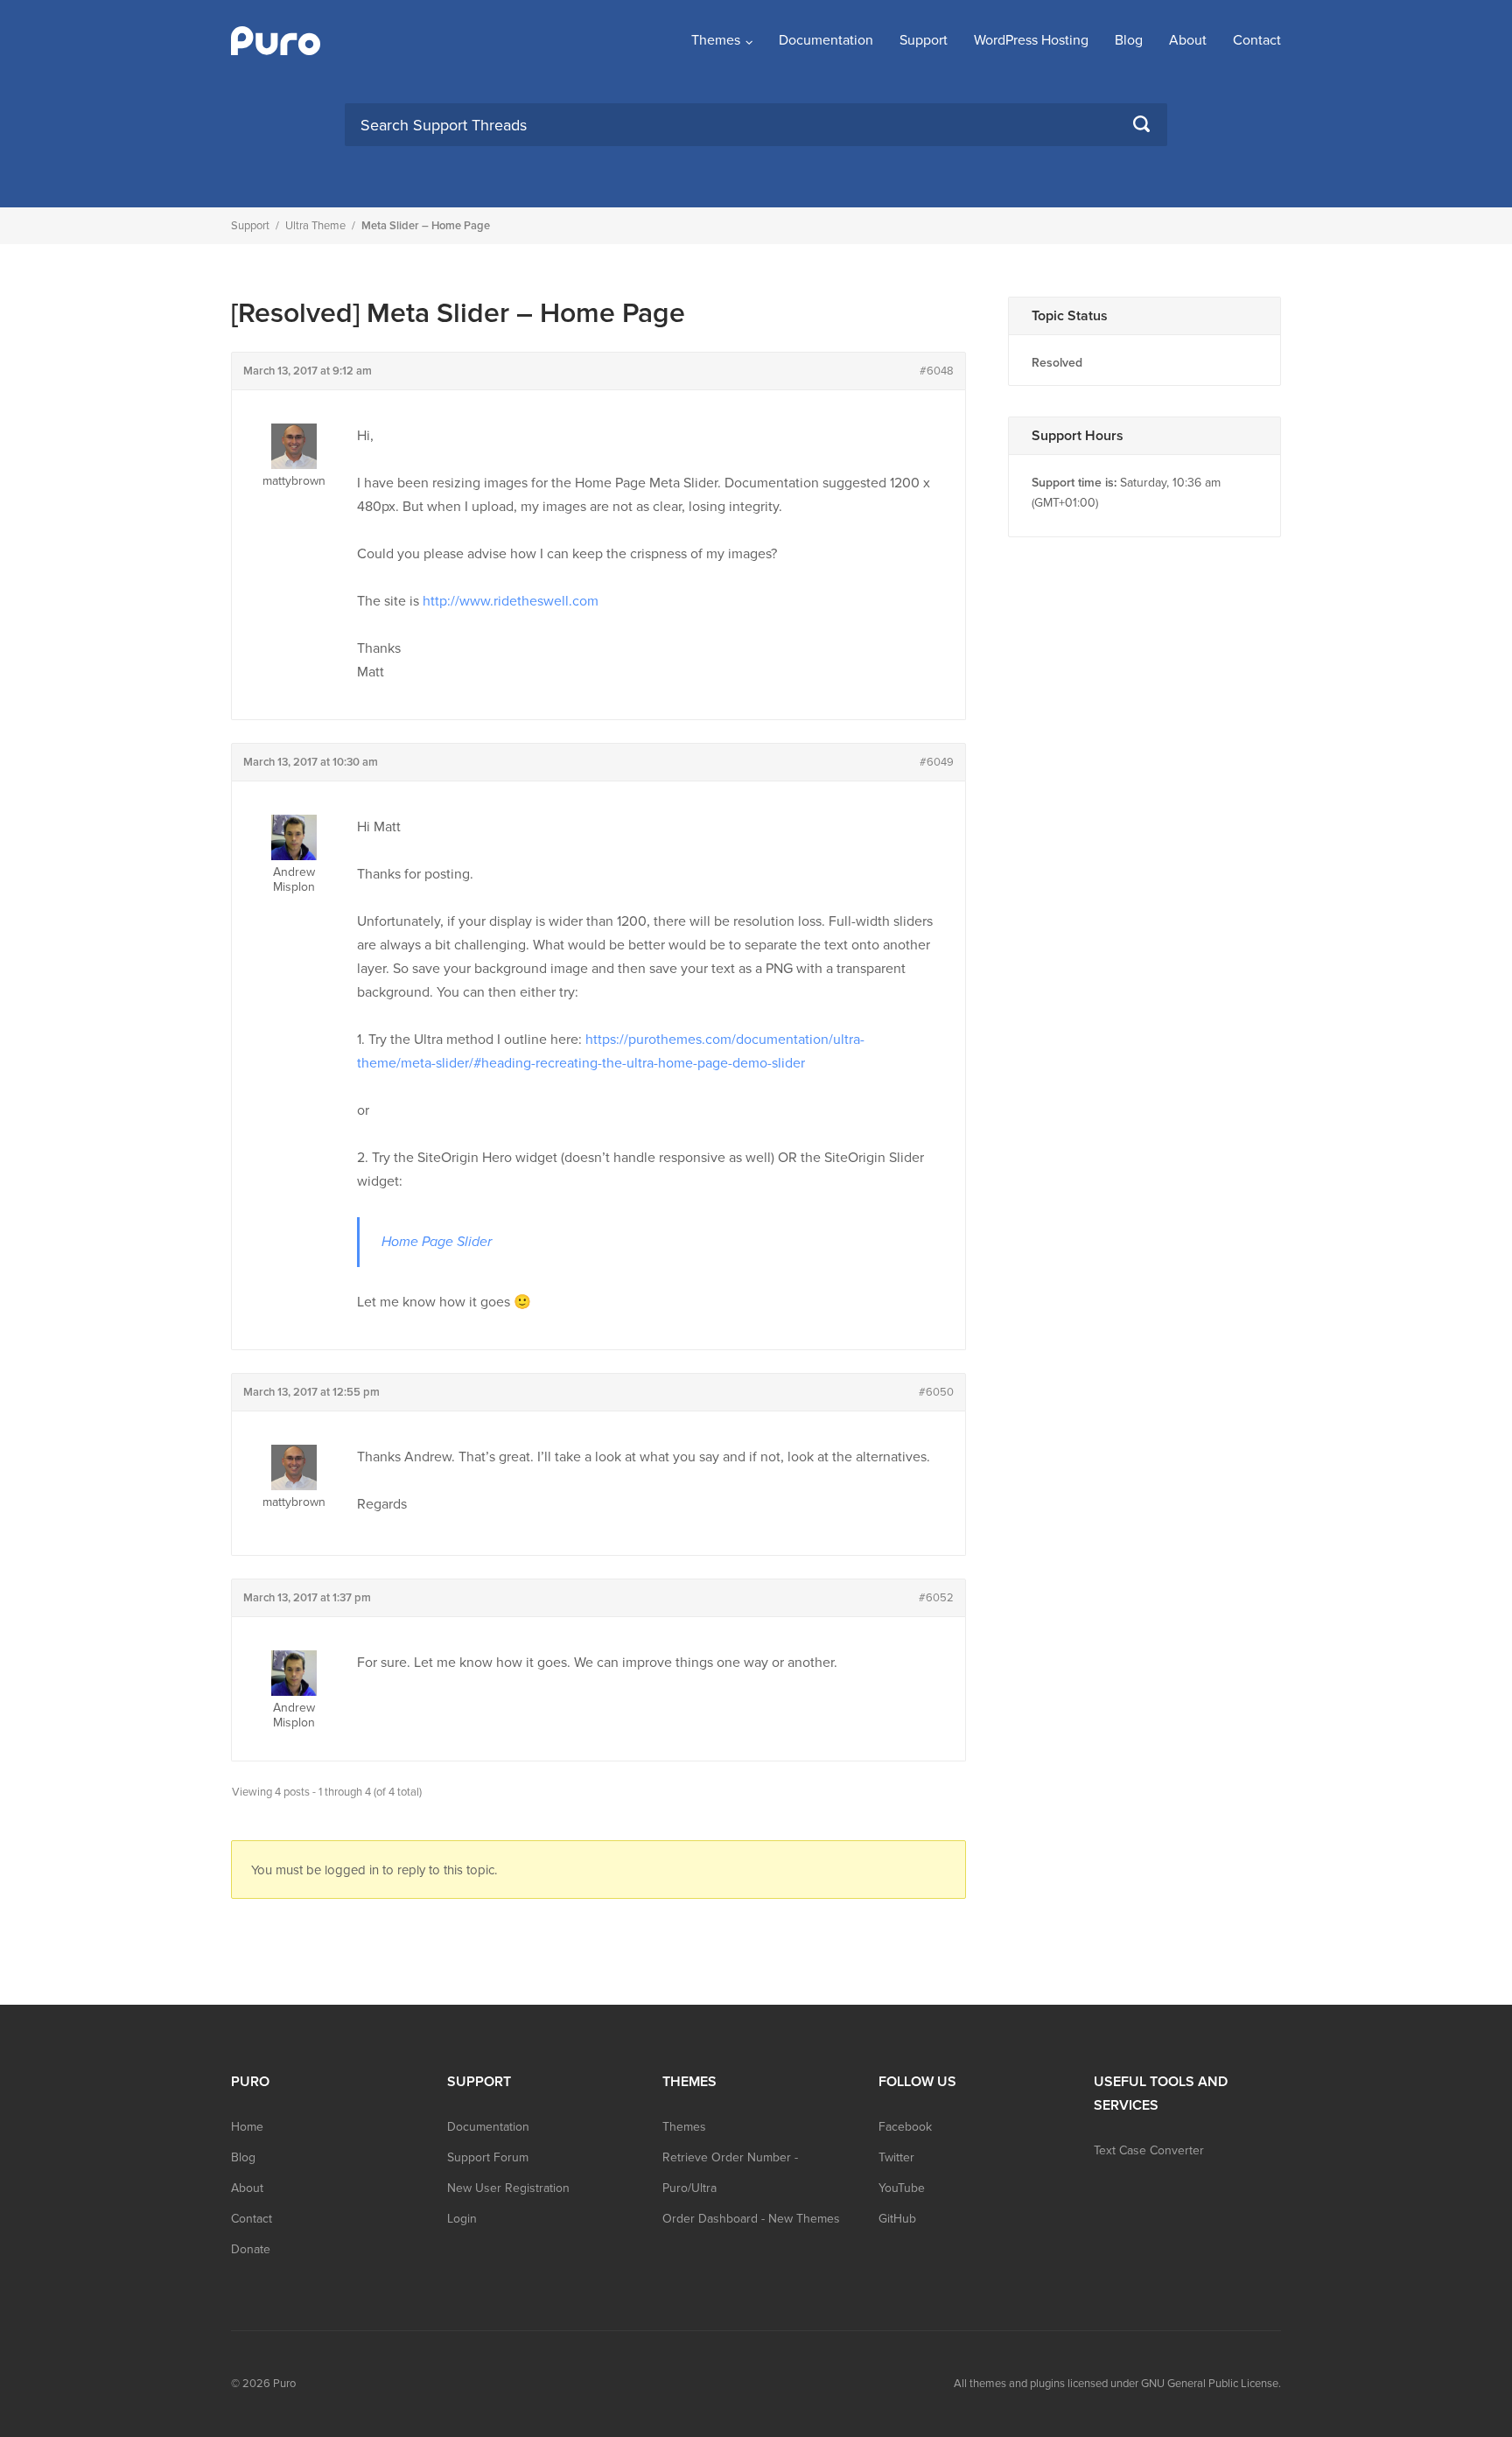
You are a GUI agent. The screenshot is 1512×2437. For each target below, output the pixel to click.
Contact (1257, 40)
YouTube (902, 2188)
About (1188, 40)
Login (462, 2219)
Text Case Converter (1149, 2150)
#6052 (936, 1598)
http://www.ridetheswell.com (511, 601)
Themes (716, 40)
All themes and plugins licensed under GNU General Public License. (1117, 2384)
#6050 (936, 1392)
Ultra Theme (315, 226)
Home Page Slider (437, 1242)
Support (924, 40)
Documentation (826, 40)
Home (247, 2127)
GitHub (897, 2219)
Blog (1129, 40)
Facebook (905, 2127)
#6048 (937, 371)
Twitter (896, 2157)
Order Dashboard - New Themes (751, 2219)
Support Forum (488, 2157)
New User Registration (508, 2188)
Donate (251, 2249)
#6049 (937, 762)
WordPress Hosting (1031, 40)
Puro (284, 2384)
